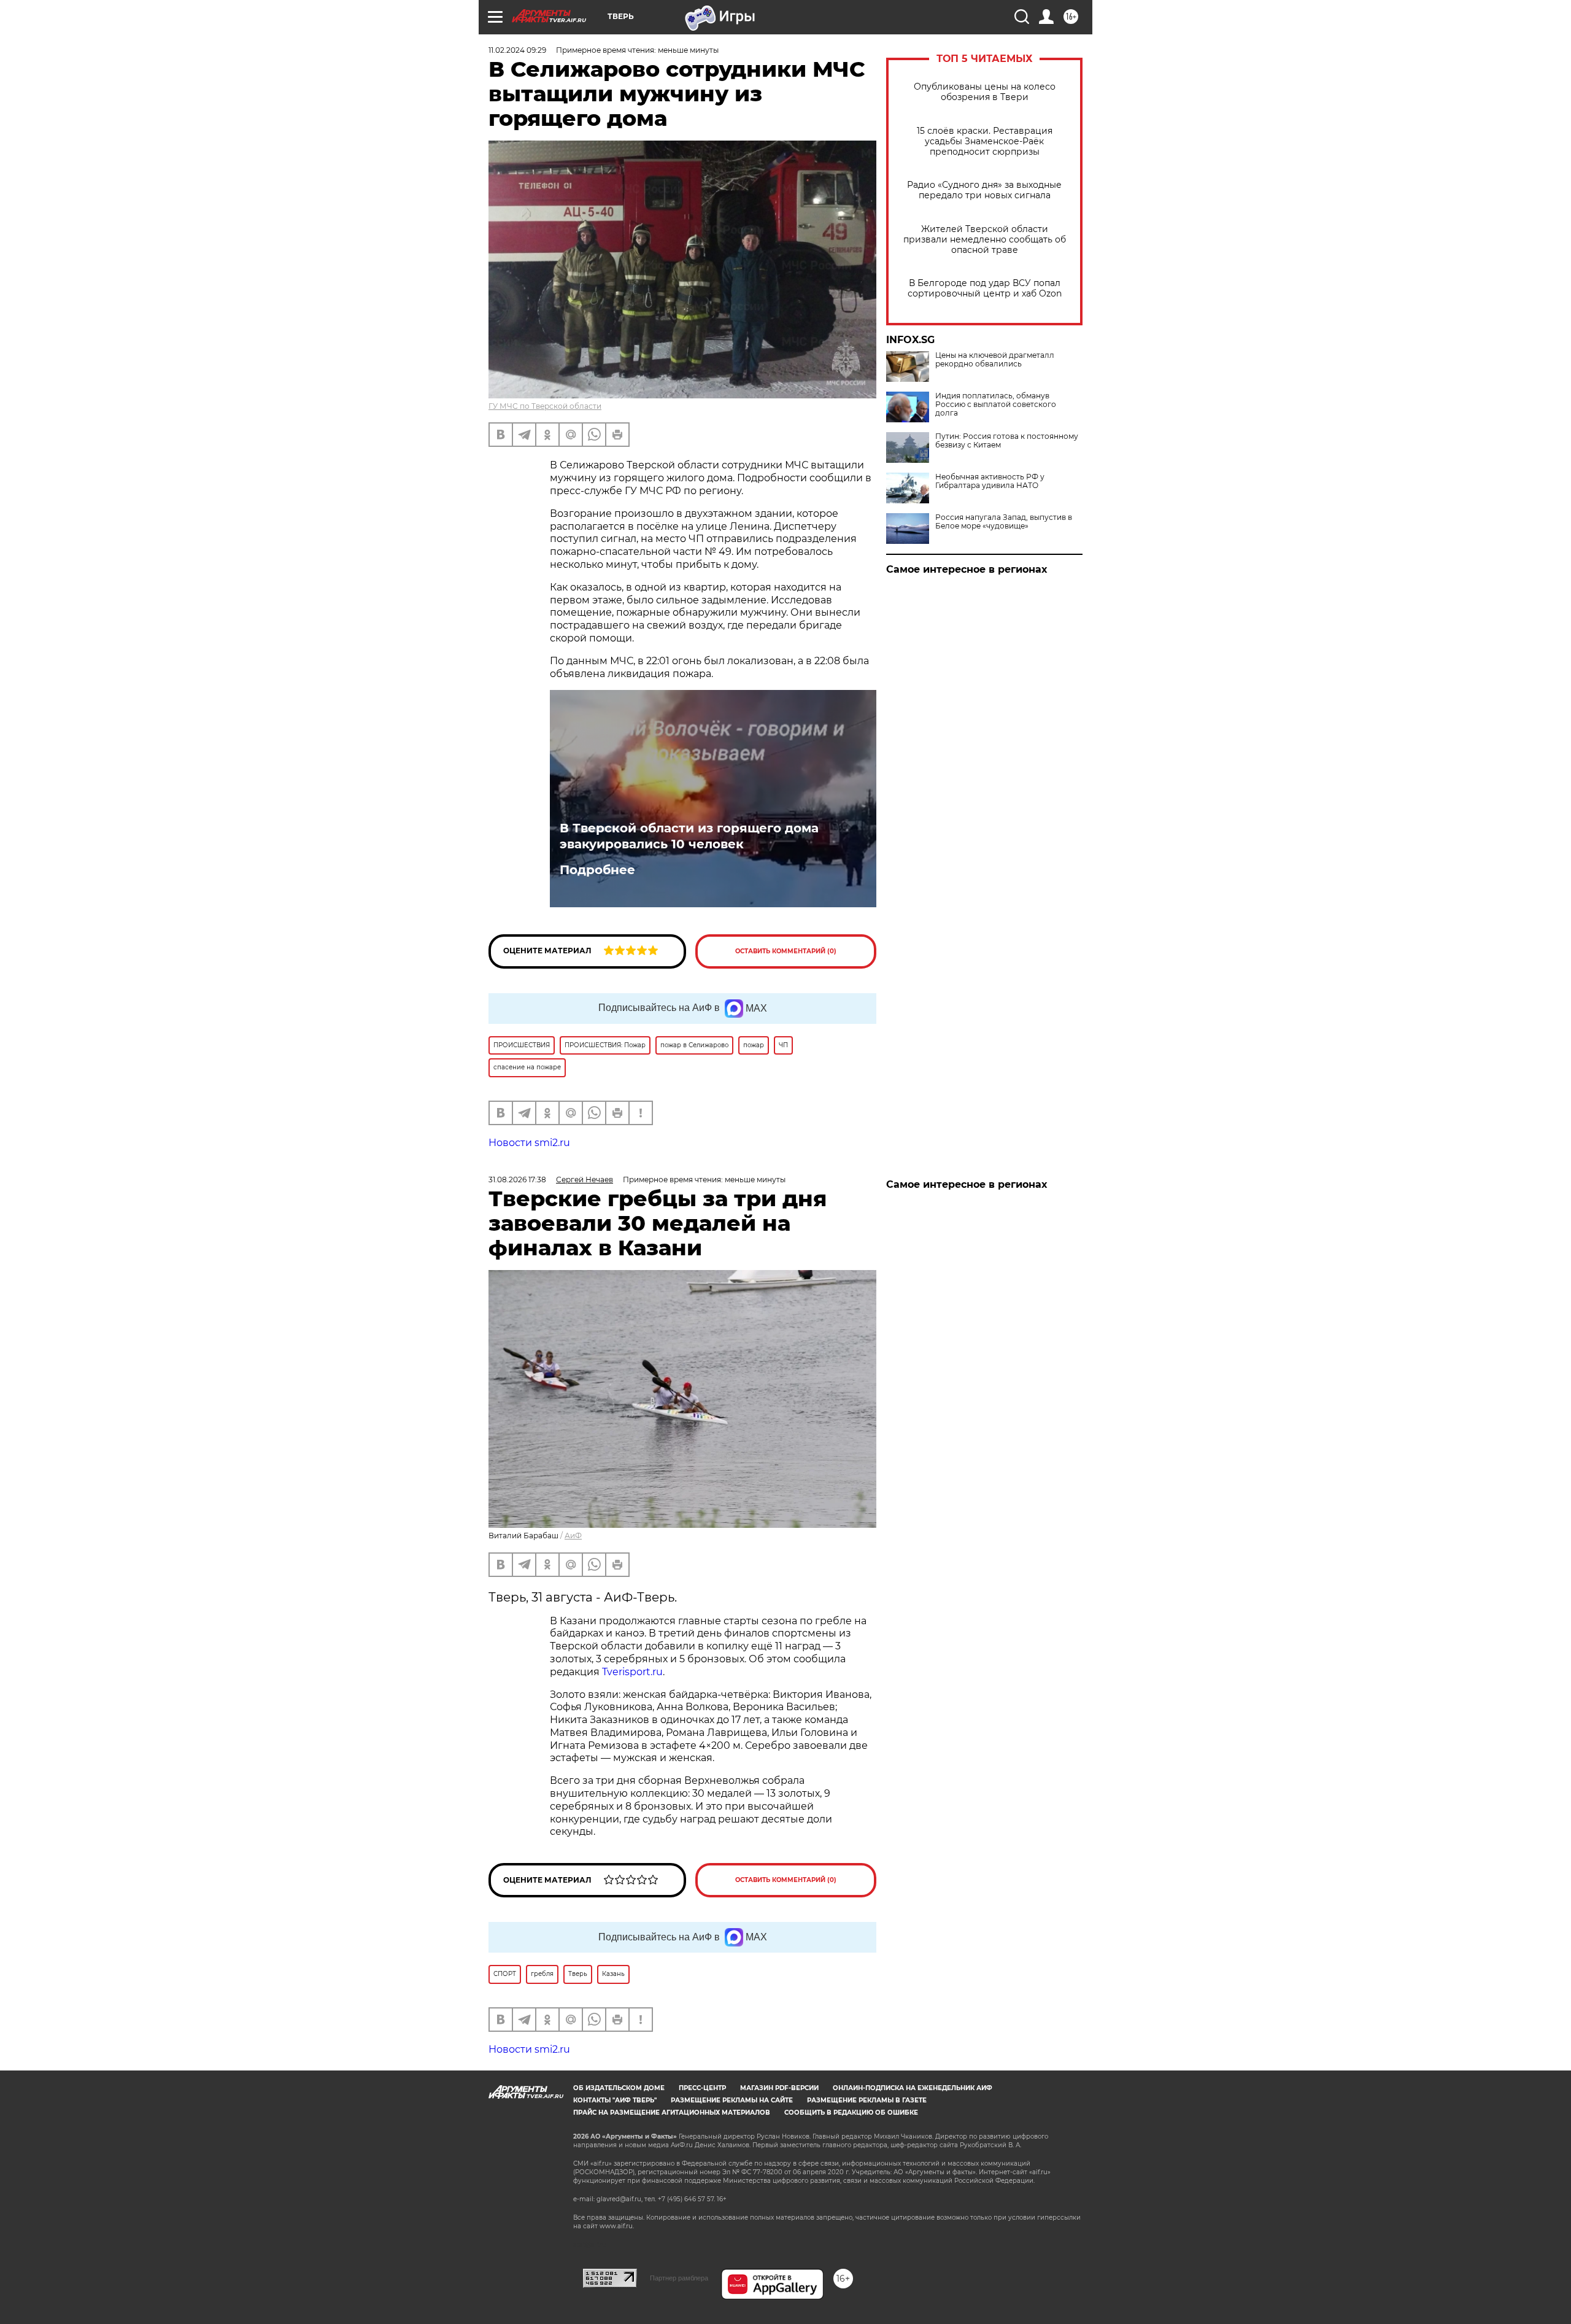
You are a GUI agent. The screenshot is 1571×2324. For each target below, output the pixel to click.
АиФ (573, 1536)
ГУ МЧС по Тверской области (545, 406)
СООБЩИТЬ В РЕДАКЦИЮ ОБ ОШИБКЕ (851, 2113)
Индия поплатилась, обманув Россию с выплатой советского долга (996, 405)
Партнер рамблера (679, 2278)
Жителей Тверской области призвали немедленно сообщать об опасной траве (985, 240)
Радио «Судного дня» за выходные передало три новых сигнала (984, 190)
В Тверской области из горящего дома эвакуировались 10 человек (689, 836)
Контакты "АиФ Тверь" (615, 2100)
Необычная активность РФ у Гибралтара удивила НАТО (990, 481)
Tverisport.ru (632, 1672)
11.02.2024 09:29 (517, 50)
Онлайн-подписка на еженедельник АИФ (913, 2088)
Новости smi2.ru (529, 1143)
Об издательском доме (619, 2088)
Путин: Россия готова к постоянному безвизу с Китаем (1007, 441)
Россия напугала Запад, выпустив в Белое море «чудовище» (1004, 522)
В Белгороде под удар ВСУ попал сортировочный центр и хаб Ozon (985, 289)
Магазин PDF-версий (779, 2088)
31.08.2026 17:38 (517, 1179)
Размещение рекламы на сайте (732, 2100)
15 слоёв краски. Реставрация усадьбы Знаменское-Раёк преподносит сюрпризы (985, 141)
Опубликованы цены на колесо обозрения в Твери (985, 92)
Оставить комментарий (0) (786, 951)
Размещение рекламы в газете (867, 2100)
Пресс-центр (702, 2088)
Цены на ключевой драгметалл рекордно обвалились (995, 360)
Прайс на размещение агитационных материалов (672, 2113)
